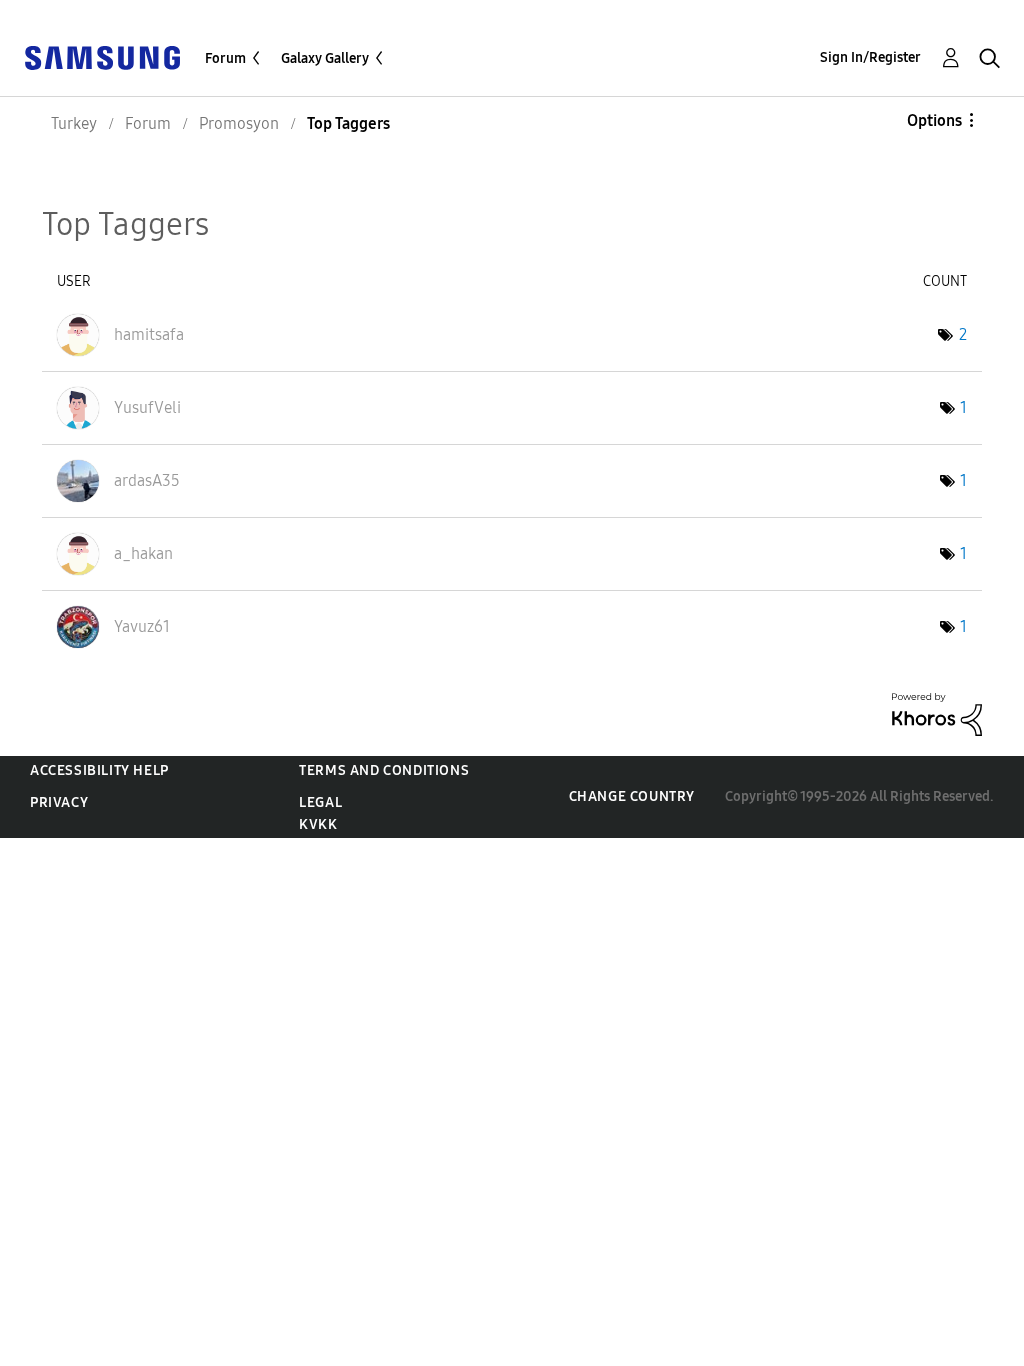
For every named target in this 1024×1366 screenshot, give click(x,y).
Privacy (59, 802)
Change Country (632, 796)
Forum (225, 58)
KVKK (318, 824)
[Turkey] (102, 56)
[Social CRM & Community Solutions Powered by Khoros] (937, 713)
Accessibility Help (99, 770)
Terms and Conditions (384, 770)
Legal (320, 802)
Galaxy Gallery (325, 58)
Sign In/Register (870, 57)
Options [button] (934, 120)
